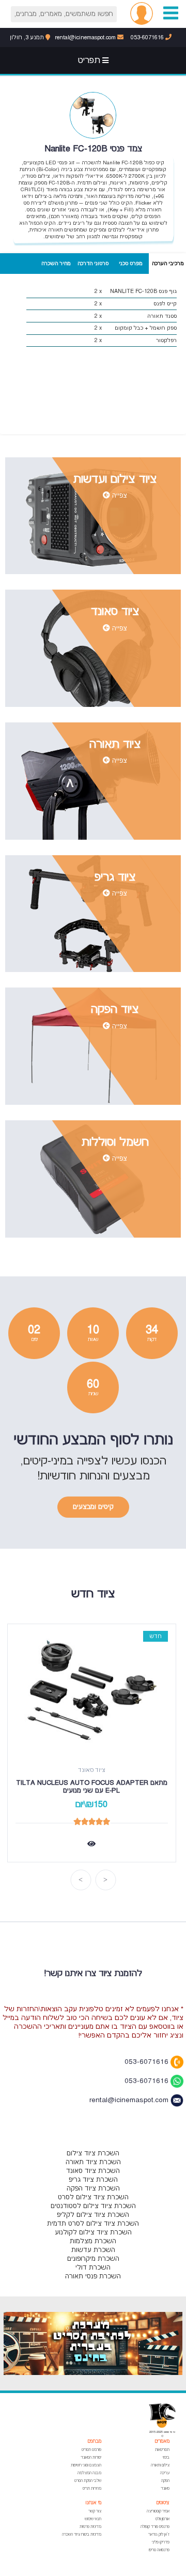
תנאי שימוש (93, 2519)
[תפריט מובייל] (171, 13)
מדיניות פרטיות (90, 2527)
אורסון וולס (162, 2519)
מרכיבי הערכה (168, 263)
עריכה (165, 2473)
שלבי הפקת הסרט (88, 2481)
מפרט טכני (130, 263)
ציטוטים (163, 2503)
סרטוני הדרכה (93, 263)
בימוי (166, 2457)
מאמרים (162, 2441)
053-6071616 (148, 37)
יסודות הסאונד (91, 2457)
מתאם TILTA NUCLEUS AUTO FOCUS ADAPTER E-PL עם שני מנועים (91, 1787)
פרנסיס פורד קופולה (155, 2527)
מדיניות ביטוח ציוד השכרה (82, 2534)
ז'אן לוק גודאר (159, 2534)
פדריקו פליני (161, 2542)
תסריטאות (162, 2450)
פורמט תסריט (91, 2450)
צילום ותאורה (160, 2465)
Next (81, 1880)
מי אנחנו (94, 2503)
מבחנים (94, 2441)
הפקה (165, 2481)
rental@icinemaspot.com (86, 37)
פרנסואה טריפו (159, 2550)
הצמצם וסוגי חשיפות (86, 2465)
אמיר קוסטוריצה (158, 2511)
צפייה (119, 496)
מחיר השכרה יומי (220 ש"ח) (56, 267)
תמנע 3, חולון (28, 37)
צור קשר (95, 2511)
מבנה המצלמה (89, 2473)
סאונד (165, 2488)
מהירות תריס (92, 2488)
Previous (105, 1880)
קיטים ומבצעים (93, 1507)
